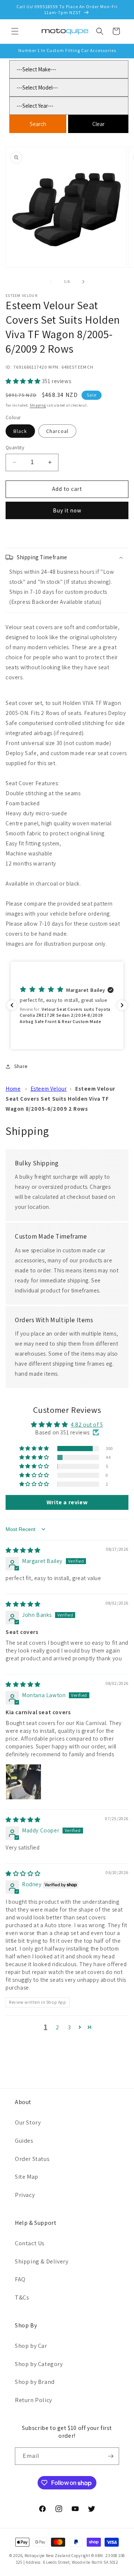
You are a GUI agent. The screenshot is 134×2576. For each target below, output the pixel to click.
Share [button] (21, 1066)
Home (13, 1089)
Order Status (32, 2159)
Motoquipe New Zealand (48, 2556)
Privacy (25, 2195)
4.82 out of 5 (87, 1425)
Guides (24, 2141)
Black (20, 431)
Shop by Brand (35, 2382)
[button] (15, 31)
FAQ (20, 2279)
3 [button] (70, 2027)
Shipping (38, 405)
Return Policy (33, 2400)
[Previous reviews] (12, 1005)
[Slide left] (51, 282)
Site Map (27, 2177)
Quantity (15, 448)
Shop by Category (39, 2364)
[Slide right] (83, 282)
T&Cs (22, 2297)
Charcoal (57, 431)
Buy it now (67, 510)
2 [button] (58, 2027)
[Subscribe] (111, 2456)
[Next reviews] (122, 1005)
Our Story (28, 2122)
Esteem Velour (49, 1089)
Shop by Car (31, 2346)
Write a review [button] (67, 1502)
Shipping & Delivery (42, 2261)
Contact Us (30, 2243)
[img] (23, 1550)
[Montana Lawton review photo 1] (23, 1782)
